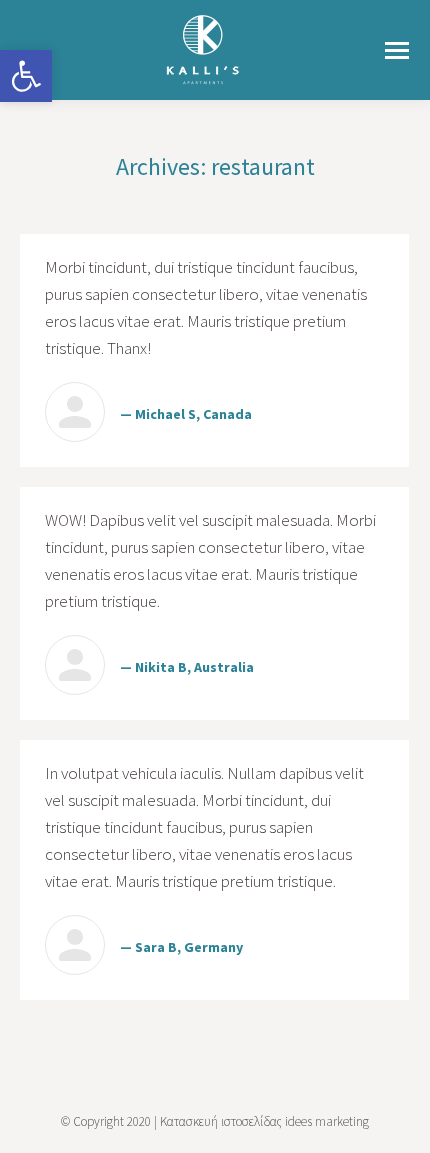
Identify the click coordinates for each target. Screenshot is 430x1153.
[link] (26, 76)
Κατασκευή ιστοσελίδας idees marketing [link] (264, 1121)
